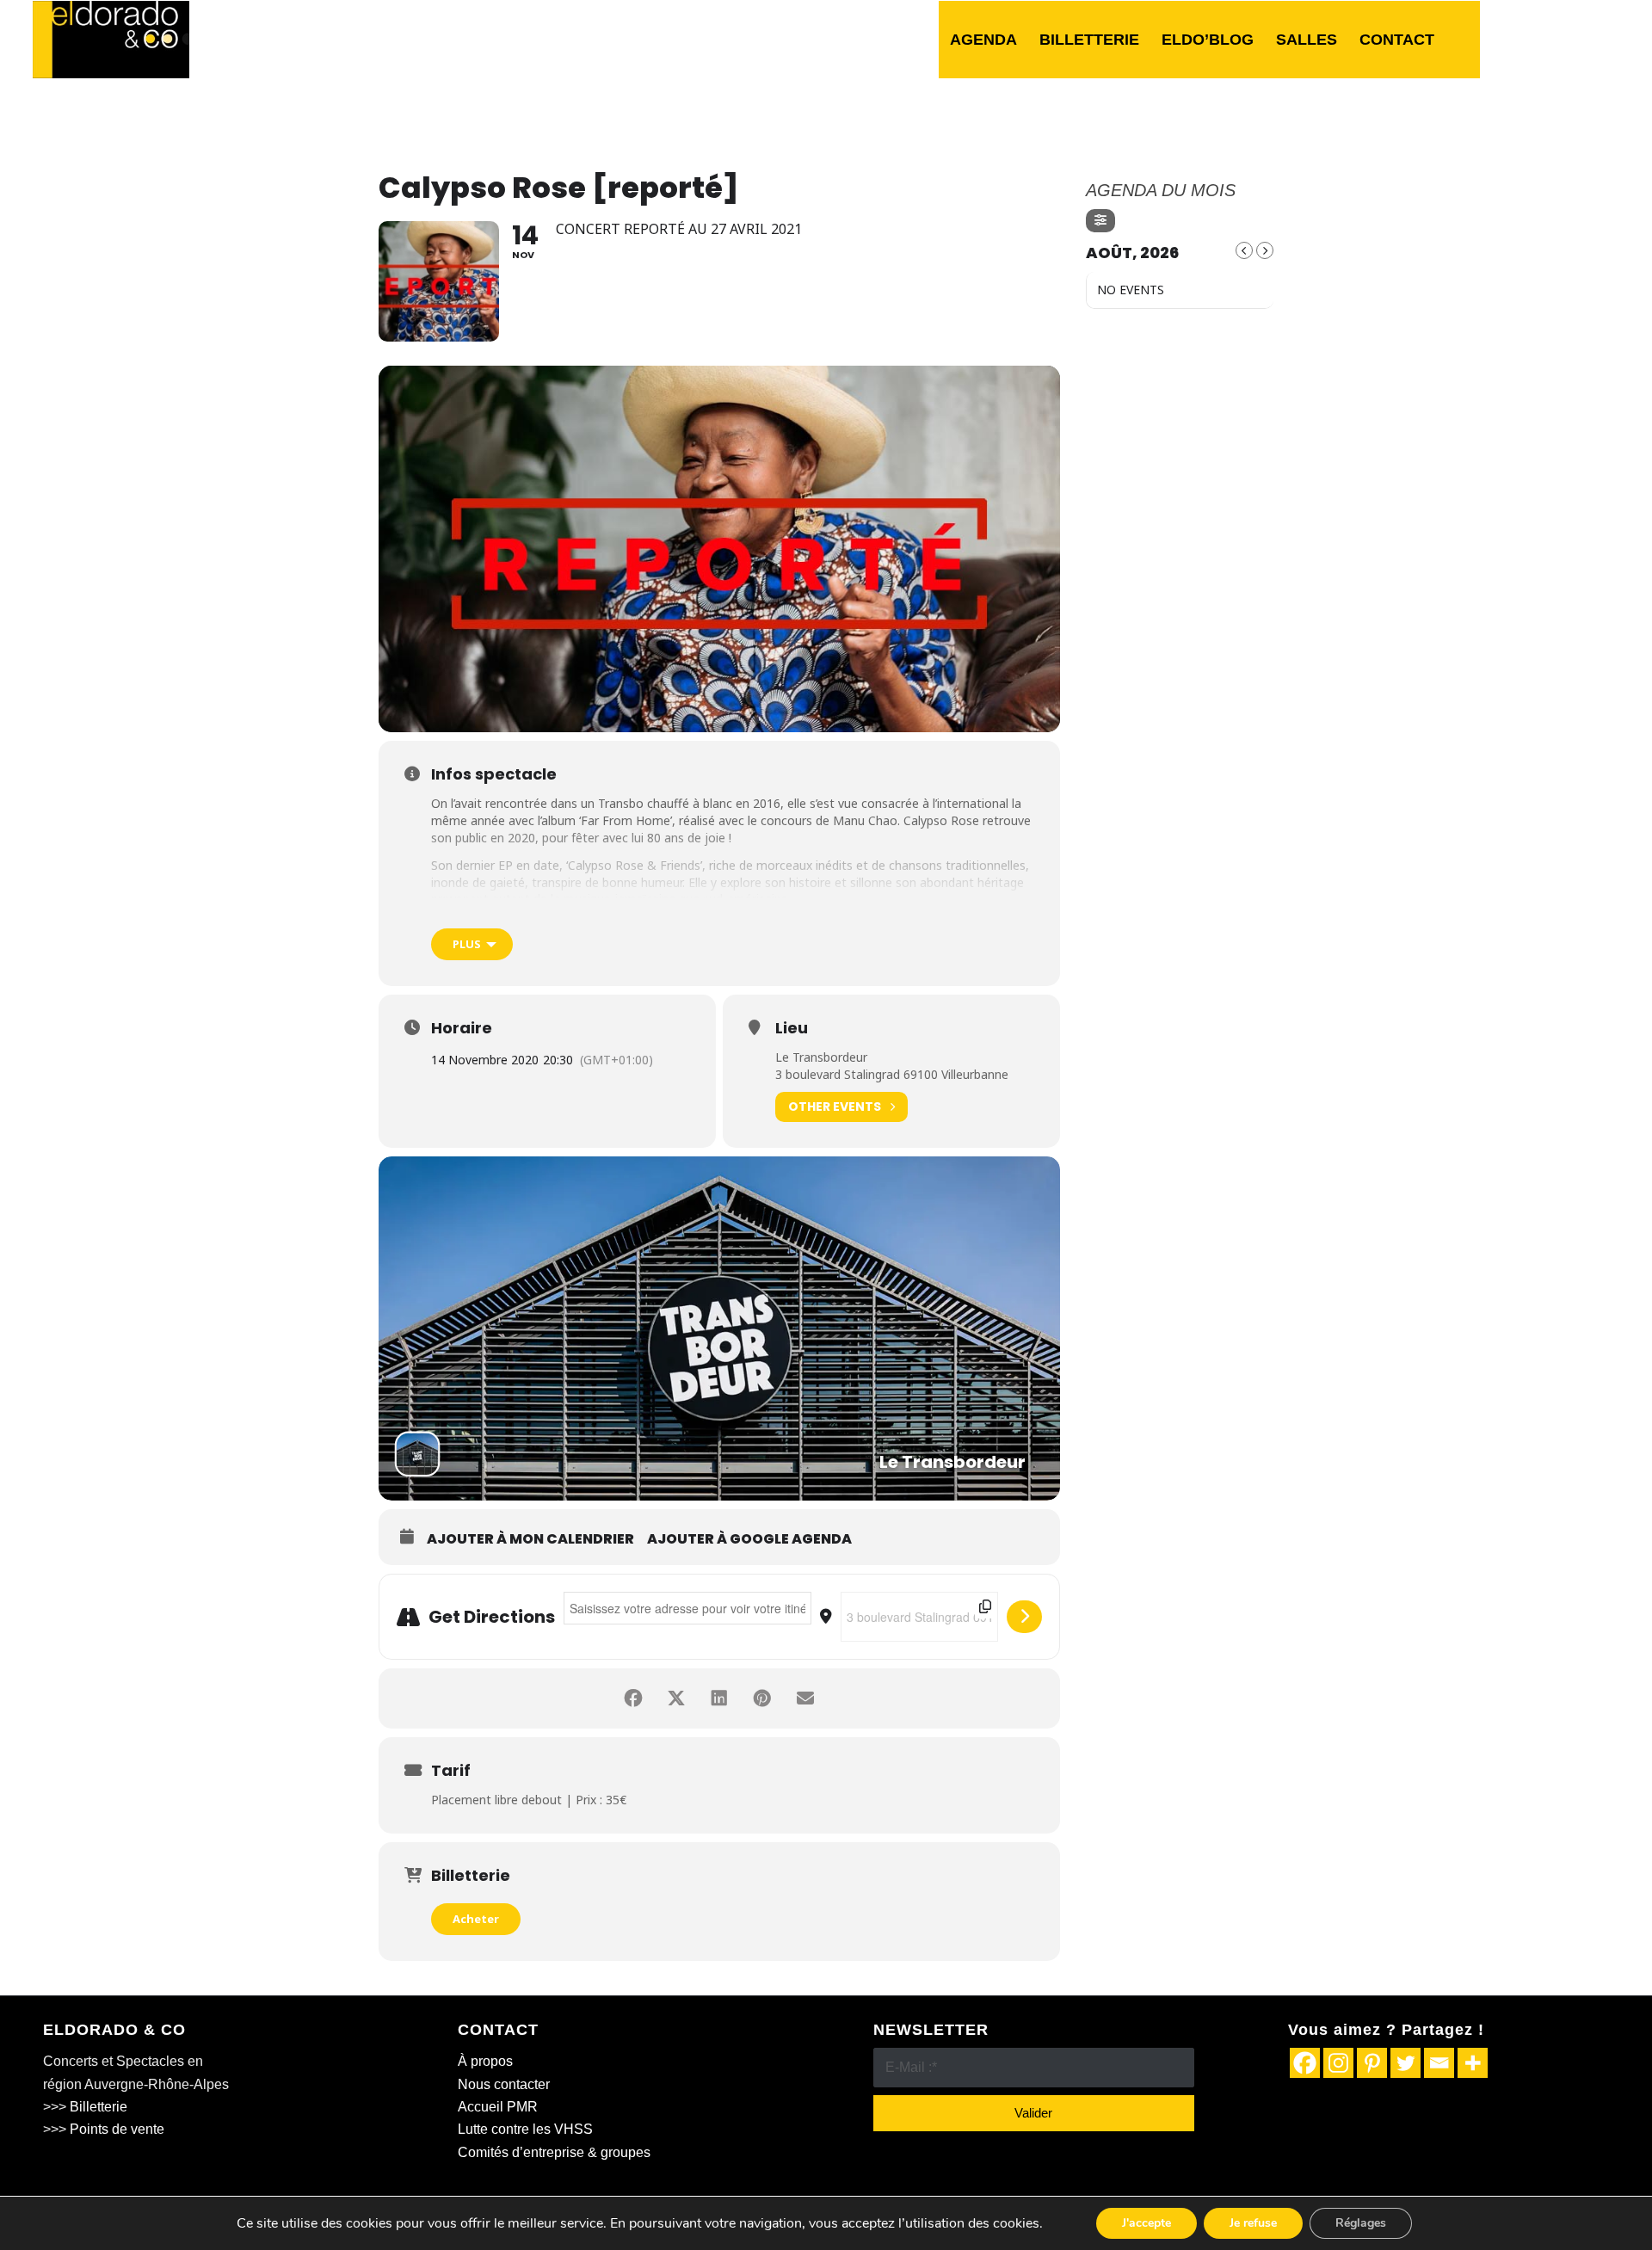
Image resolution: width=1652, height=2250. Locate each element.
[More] (1473, 2063)
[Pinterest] (1372, 2063)
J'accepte (1147, 2223)
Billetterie (99, 2107)
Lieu (792, 1028)
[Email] (1439, 2063)
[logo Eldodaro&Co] (111, 40)
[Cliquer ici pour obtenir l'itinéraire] (1024, 1617)
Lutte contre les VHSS (525, 2129)
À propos (485, 2061)
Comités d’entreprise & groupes (554, 2152)
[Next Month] (1265, 250)
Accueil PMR (498, 2107)
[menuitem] (983, 40)
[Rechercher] (1463, 40)
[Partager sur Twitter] (676, 1698)
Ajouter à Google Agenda (749, 1539)
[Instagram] (1338, 2063)
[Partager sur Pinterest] (762, 1698)
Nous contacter (504, 2084)
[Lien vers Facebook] (1529, 39)
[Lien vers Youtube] (1606, 39)
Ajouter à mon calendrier (530, 1539)
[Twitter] (1405, 2063)
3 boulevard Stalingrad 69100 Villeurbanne (892, 1074)
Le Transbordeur (821, 1057)
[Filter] (1100, 221)
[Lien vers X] (1555, 39)
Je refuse (1253, 2223)
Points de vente (117, 2129)
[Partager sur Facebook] (633, 1698)
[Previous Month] (1244, 250)
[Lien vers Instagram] (1581, 39)
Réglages (1361, 2223)
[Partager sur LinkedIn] (719, 1698)
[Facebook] (1305, 2063)
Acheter (476, 1919)
